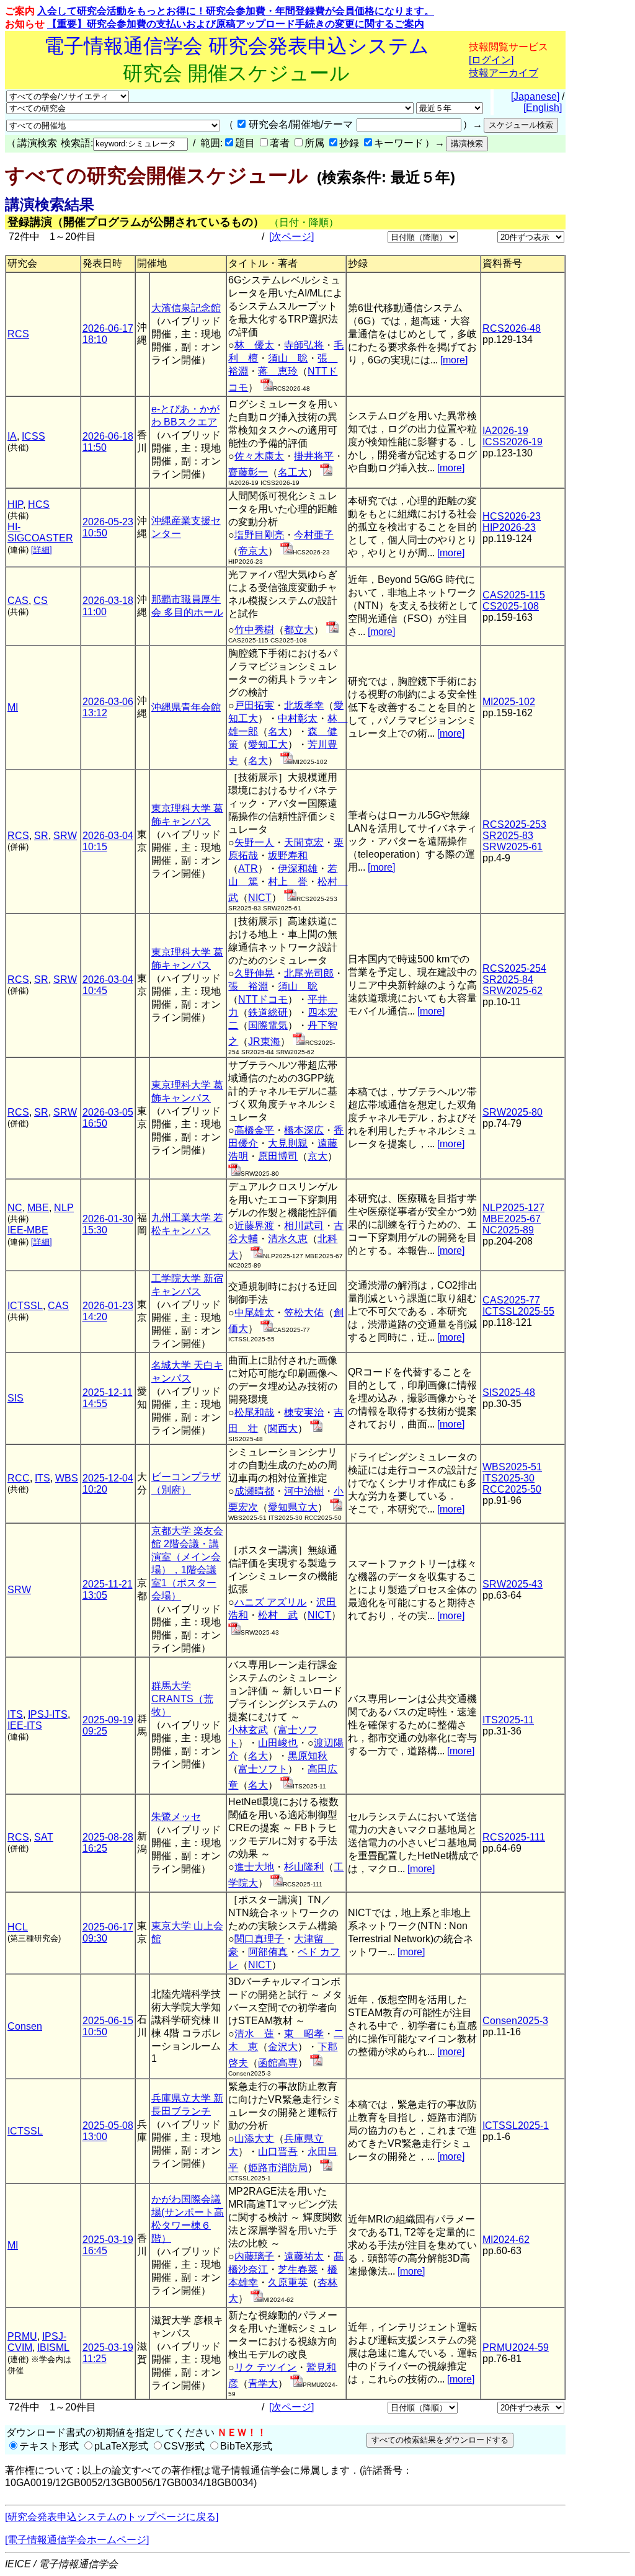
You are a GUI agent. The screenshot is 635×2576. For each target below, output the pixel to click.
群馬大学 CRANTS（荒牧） (182, 1699)
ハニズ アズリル (270, 1602)
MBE (38, 1208)
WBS (67, 1478)
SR (41, 836)
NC (15, 1208)
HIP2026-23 (509, 527)
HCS (39, 504)
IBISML (53, 2347)
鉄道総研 (268, 1012)
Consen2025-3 (515, 2021)
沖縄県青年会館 (186, 707)
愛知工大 (268, 744)
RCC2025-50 (512, 1489)
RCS (18, 334)
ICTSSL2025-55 (518, 1311)
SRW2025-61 (513, 847)
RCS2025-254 (514, 968)
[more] (454, 360)
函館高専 (278, 2063)
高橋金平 (254, 1130)
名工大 (293, 472)
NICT (260, 898)
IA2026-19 (505, 431)
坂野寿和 (288, 855)
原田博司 (278, 1156)
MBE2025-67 (512, 1219)
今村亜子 (314, 535)
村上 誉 (288, 882)
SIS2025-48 (509, 1392)
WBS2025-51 (512, 1467)
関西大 (283, 1428)
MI (13, 707)
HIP (15, 504)
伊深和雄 (298, 868)
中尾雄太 (254, 1312)
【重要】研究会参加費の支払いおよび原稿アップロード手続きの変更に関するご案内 (236, 24)
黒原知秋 (308, 1756)
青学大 (263, 2383)
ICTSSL (25, 1306)
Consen (25, 2026)
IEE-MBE (28, 1230)
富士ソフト (263, 1769)
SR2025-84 (508, 979)
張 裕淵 (248, 986)
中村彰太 (298, 718)
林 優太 (254, 345)
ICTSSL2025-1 (516, 2125)
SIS (16, 1398)
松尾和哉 (254, 1412)
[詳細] (42, 550)
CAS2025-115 (514, 595)
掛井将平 (314, 456)
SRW (65, 836)
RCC (19, 1478)
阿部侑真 (268, 1952)
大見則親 (288, 1143)
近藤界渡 (254, 1226)
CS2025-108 (511, 606)
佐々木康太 (259, 456)
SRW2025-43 (513, 1584)
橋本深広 (304, 1130)
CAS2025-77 (511, 1300)
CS (41, 601)
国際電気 (268, 1025)
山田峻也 (278, 1743)
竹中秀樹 (254, 630)
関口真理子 (259, 1939)
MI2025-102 (509, 702)
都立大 (299, 630)
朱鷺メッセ (176, 1817)
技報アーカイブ (504, 73)
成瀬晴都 (254, 1491)
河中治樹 (304, 1491)
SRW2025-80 (513, 1112)
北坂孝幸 (304, 705)
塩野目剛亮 (259, 535)
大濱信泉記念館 (186, 308)
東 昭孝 (304, 2034)
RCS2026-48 (512, 328)
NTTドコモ (263, 999)
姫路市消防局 (278, 2168)
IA (12, 436)
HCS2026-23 (512, 516)
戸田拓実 (254, 705)
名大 (278, 731)
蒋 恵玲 (278, 371)
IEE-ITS (25, 1725)
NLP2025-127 (513, 1208)
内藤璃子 (254, 2256)
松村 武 (278, 1615)
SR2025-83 (508, 836)
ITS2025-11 (508, 1720)
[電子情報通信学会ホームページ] (77, 2540)
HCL (18, 1927)
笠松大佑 (304, 1312)
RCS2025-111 (514, 1837)
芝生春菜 (298, 2269)
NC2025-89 (508, 1230)
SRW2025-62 (513, 991)
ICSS (33, 436)
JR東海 (264, 1042)
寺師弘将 (304, 345)
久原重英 (288, 2282)
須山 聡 (288, 358)
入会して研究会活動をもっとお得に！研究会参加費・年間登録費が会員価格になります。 (236, 11)
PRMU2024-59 (516, 2347)
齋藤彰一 (248, 472)
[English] (543, 108)
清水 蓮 (254, 2034)
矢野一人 (254, 842)
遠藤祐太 (304, 2256)
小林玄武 (248, 1730)
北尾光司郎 (309, 973)
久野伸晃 (254, 973)
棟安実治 (304, 1412)
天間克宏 (304, 842)
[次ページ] (291, 237)
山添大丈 (254, 2139)
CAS (18, 601)
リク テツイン (265, 2367)
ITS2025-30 (508, 1478)
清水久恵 (288, 1239)
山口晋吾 (278, 2152)
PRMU (22, 2336)
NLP (64, 1208)
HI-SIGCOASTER (40, 532)
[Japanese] (535, 96)
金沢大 (283, 2047)
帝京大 (253, 551)
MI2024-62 (506, 2240)
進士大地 (254, 1867)
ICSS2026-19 (513, 442)
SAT (44, 1837)
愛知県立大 (293, 1507)
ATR (248, 868)
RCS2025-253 (514, 824)
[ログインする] (267, 387)
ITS (42, 1478)
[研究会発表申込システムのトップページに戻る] (112, 2517)
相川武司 (304, 1226)
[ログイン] (491, 60)
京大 (317, 1156)
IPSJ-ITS (48, 1714)
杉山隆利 (304, 1867)
